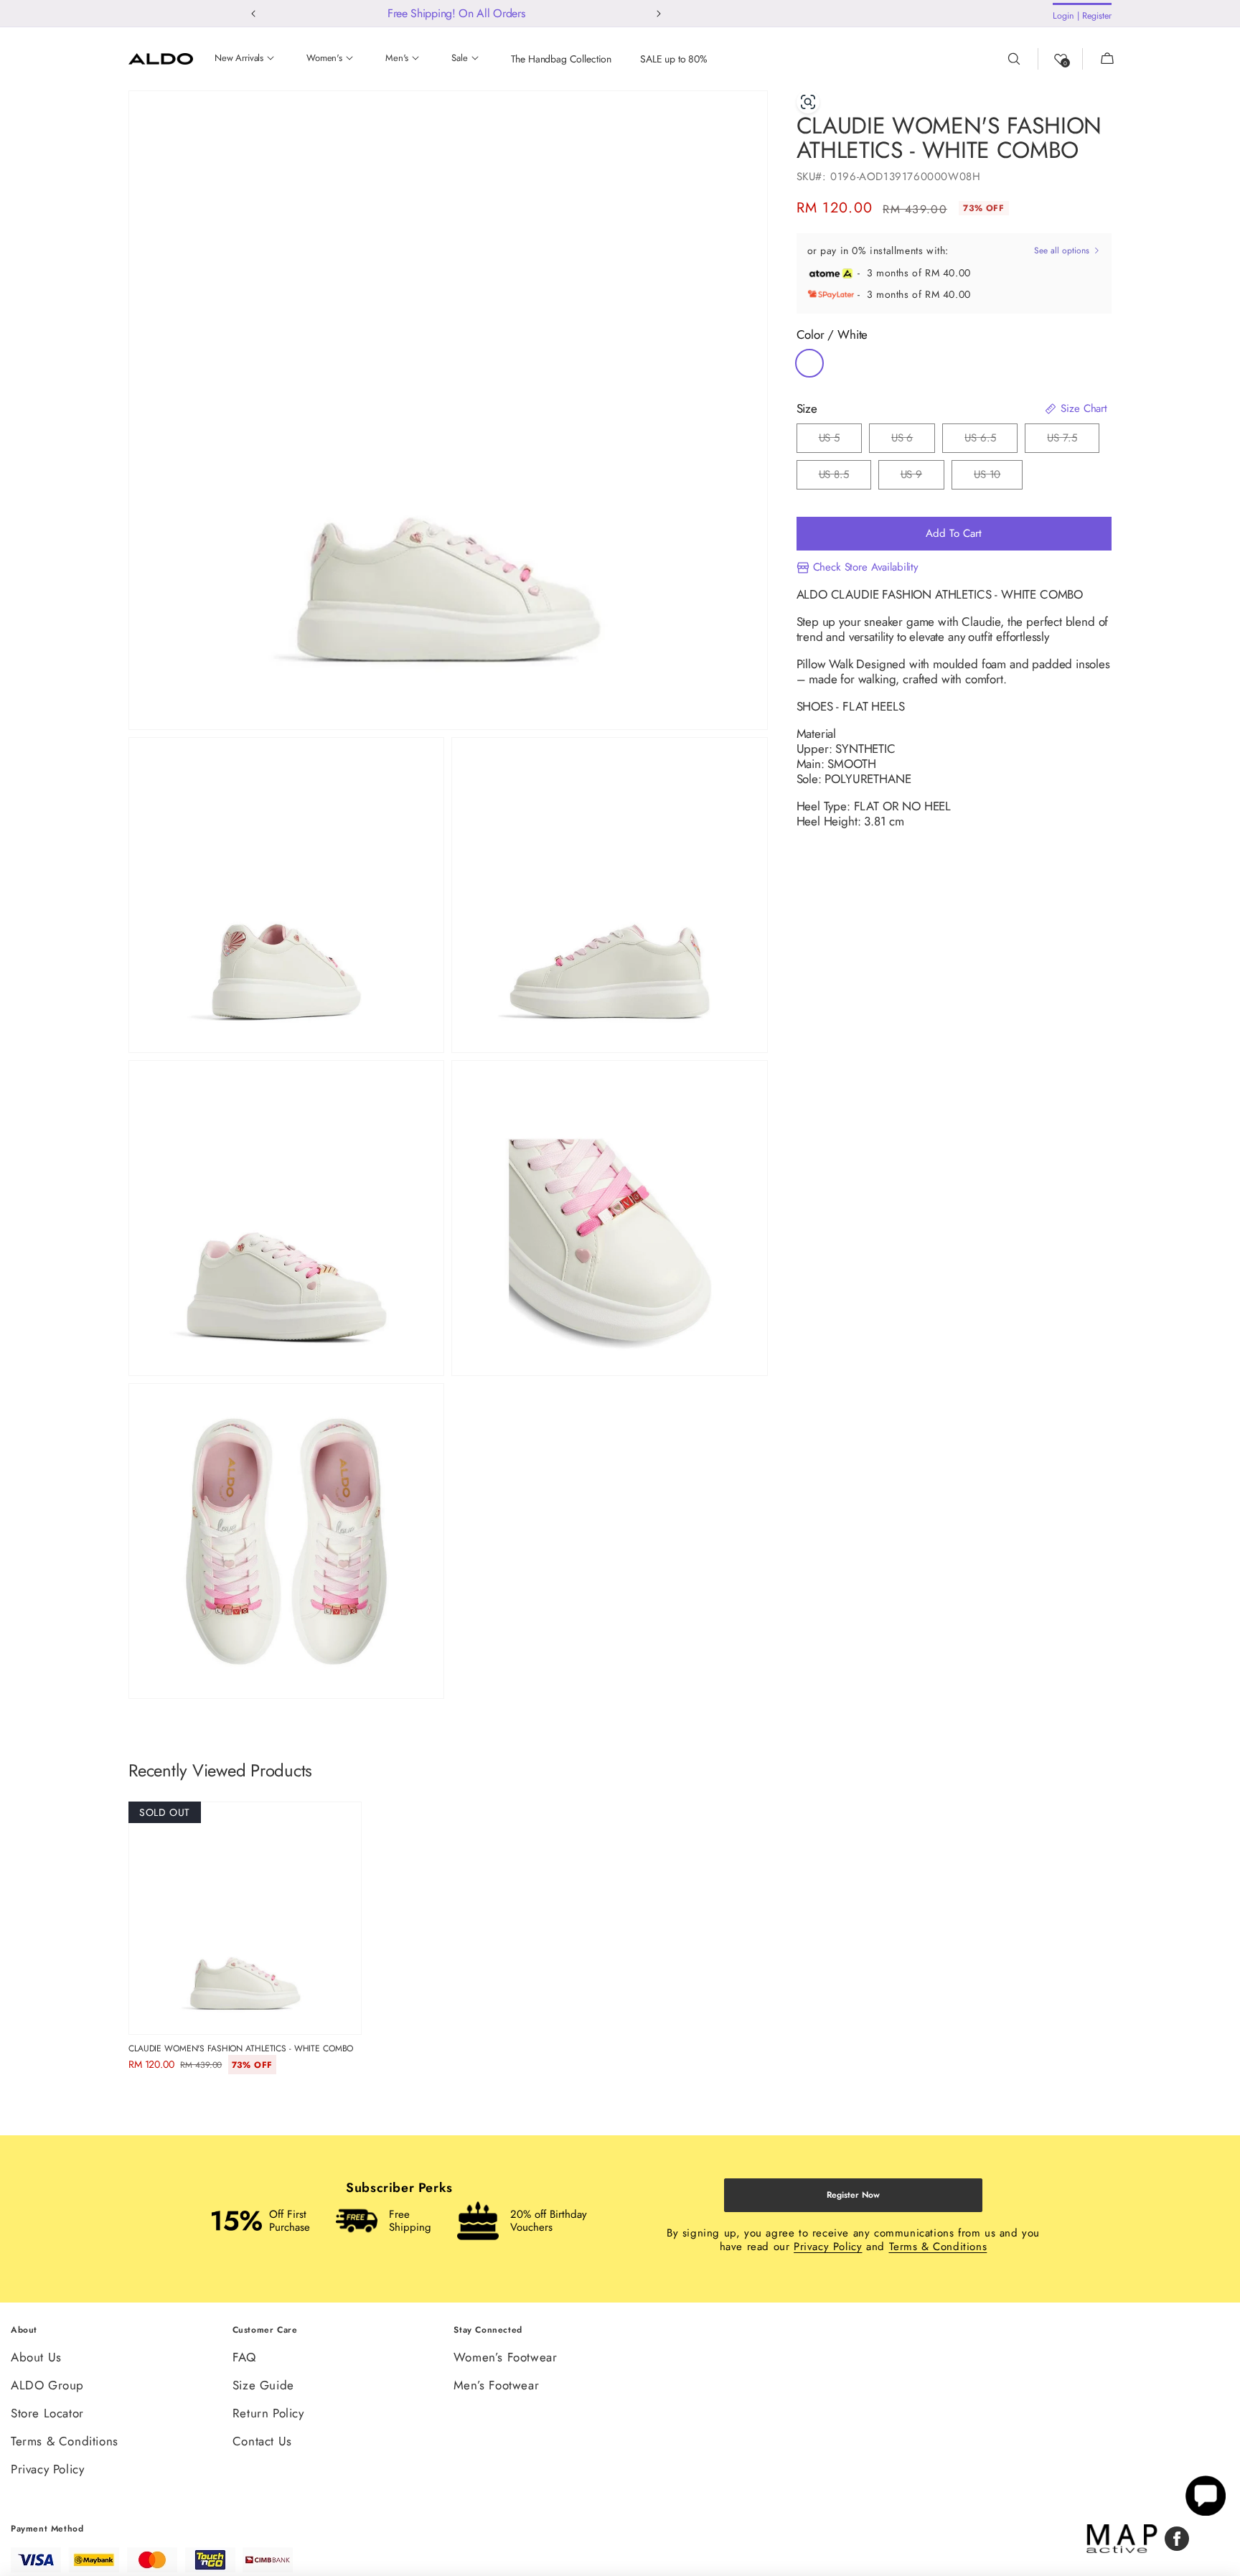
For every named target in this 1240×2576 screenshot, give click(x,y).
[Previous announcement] (254, 14)
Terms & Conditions (938, 2247)
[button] (1099, 59)
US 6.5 (991, 442)
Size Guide (263, 2385)
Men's (397, 58)
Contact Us (262, 2441)
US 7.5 (1073, 442)
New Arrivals (239, 58)
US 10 (998, 479)
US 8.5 (845, 479)
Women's (324, 58)
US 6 (913, 442)
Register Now (853, 2195)
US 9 (922, 479)
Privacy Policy (828, 2247)
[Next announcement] (659, 14)
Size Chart (1082, 409)
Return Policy (268, 2413)
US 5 (840, 442)
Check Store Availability (866, 568)
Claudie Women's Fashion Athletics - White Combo (241, 2048)
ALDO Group (47, 2385)
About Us (36, 2358)
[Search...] (1023, 59)
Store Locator (47, 2413)
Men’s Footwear (496, 2385)
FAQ (244, 2358)
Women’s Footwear (506, 2358)
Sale (459, 58)
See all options (1063, 251)
